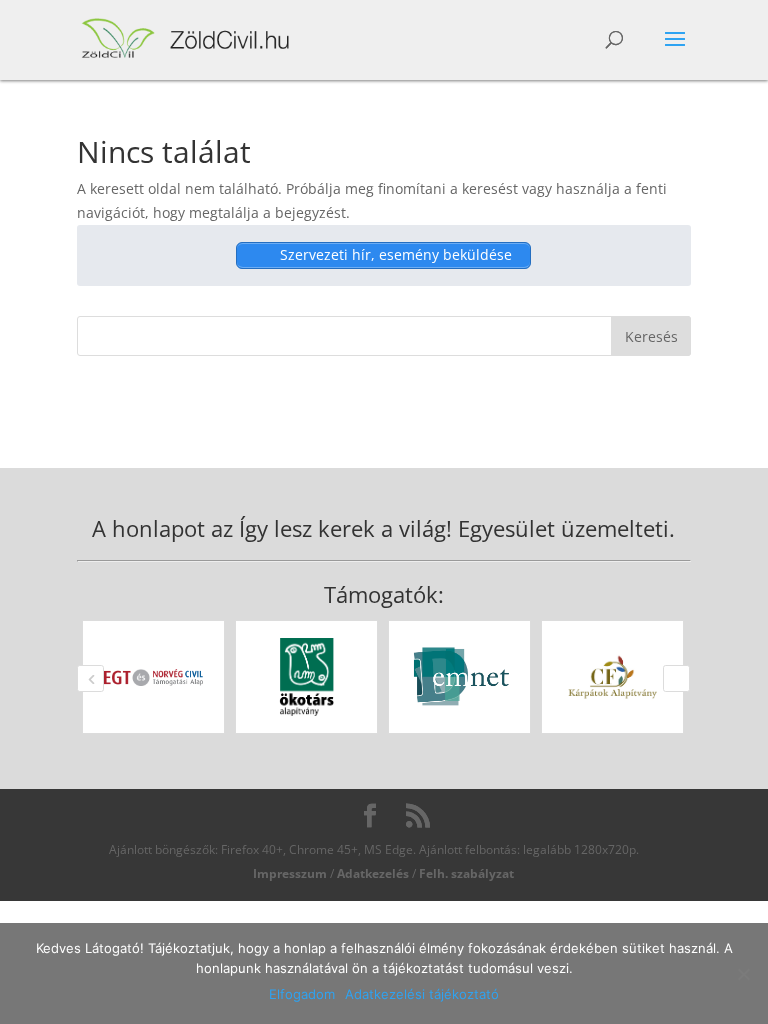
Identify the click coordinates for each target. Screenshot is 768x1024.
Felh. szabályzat (466, 873)
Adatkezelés (373, 873)
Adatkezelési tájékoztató (422, 994)
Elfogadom (302, 994)
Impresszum (290, 873)
